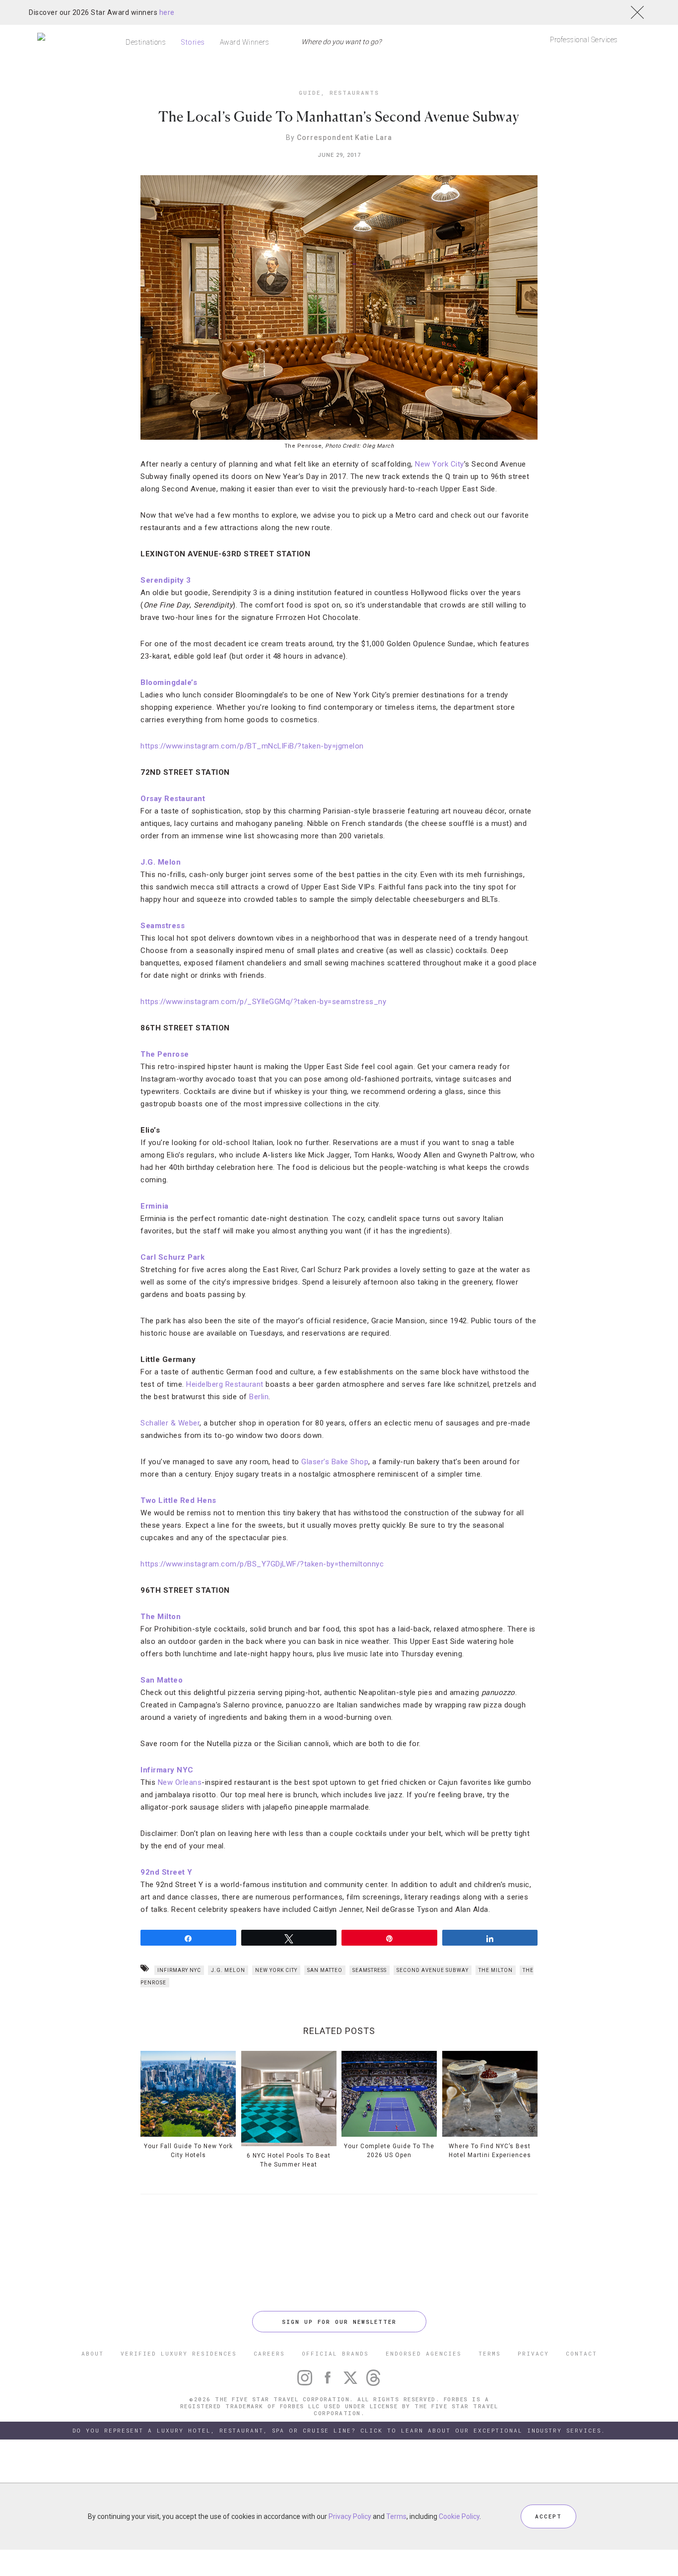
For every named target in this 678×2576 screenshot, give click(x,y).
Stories (193, 42)
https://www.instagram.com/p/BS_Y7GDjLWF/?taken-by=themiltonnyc (262, 1564)
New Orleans (180, 1782)
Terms (396, 2516)
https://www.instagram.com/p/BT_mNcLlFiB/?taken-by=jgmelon (252, 746)
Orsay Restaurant (173, 799)
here (167, 12)
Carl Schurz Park (172, 1257)
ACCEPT (548, 2516)
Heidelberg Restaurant (226, 1384)
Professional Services (584, 40)
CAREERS (269, 2353)
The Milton (161, 1617)
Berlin (259, 1397)
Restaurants (354, 93)
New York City (440, 464)
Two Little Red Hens (178, 1500)
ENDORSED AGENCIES (424, 2353)
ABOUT (93, 2353)
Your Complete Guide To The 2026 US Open (389, 2151)
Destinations (146, 42)
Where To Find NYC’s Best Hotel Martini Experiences (490, 2151)
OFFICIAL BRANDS (335, 2353)
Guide (310, 93)
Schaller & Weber (170, 1423)
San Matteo (162, 1680)
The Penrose (165, 1054)
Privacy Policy (350, 2516)
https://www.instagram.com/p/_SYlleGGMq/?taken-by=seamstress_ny (263, 1002)
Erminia (155, 1206)
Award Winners (245, 42)
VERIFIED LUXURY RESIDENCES (179, 2353)
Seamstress (163, 926)
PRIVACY (533, 2353)
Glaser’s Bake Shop (335, 1462)
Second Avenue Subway (433, 1970)
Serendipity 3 (166, 580)
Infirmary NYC (167, 1770)
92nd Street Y (167, 1872)
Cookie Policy (459, 2516)
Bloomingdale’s (169, 682)
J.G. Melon (161, 862)
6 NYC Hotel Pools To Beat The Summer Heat (289, 2160)
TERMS (490, 2353)
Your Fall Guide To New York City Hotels (188, 2151)
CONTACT (581, 2353)
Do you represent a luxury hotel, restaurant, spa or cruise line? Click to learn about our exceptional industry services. (339, 2430)
